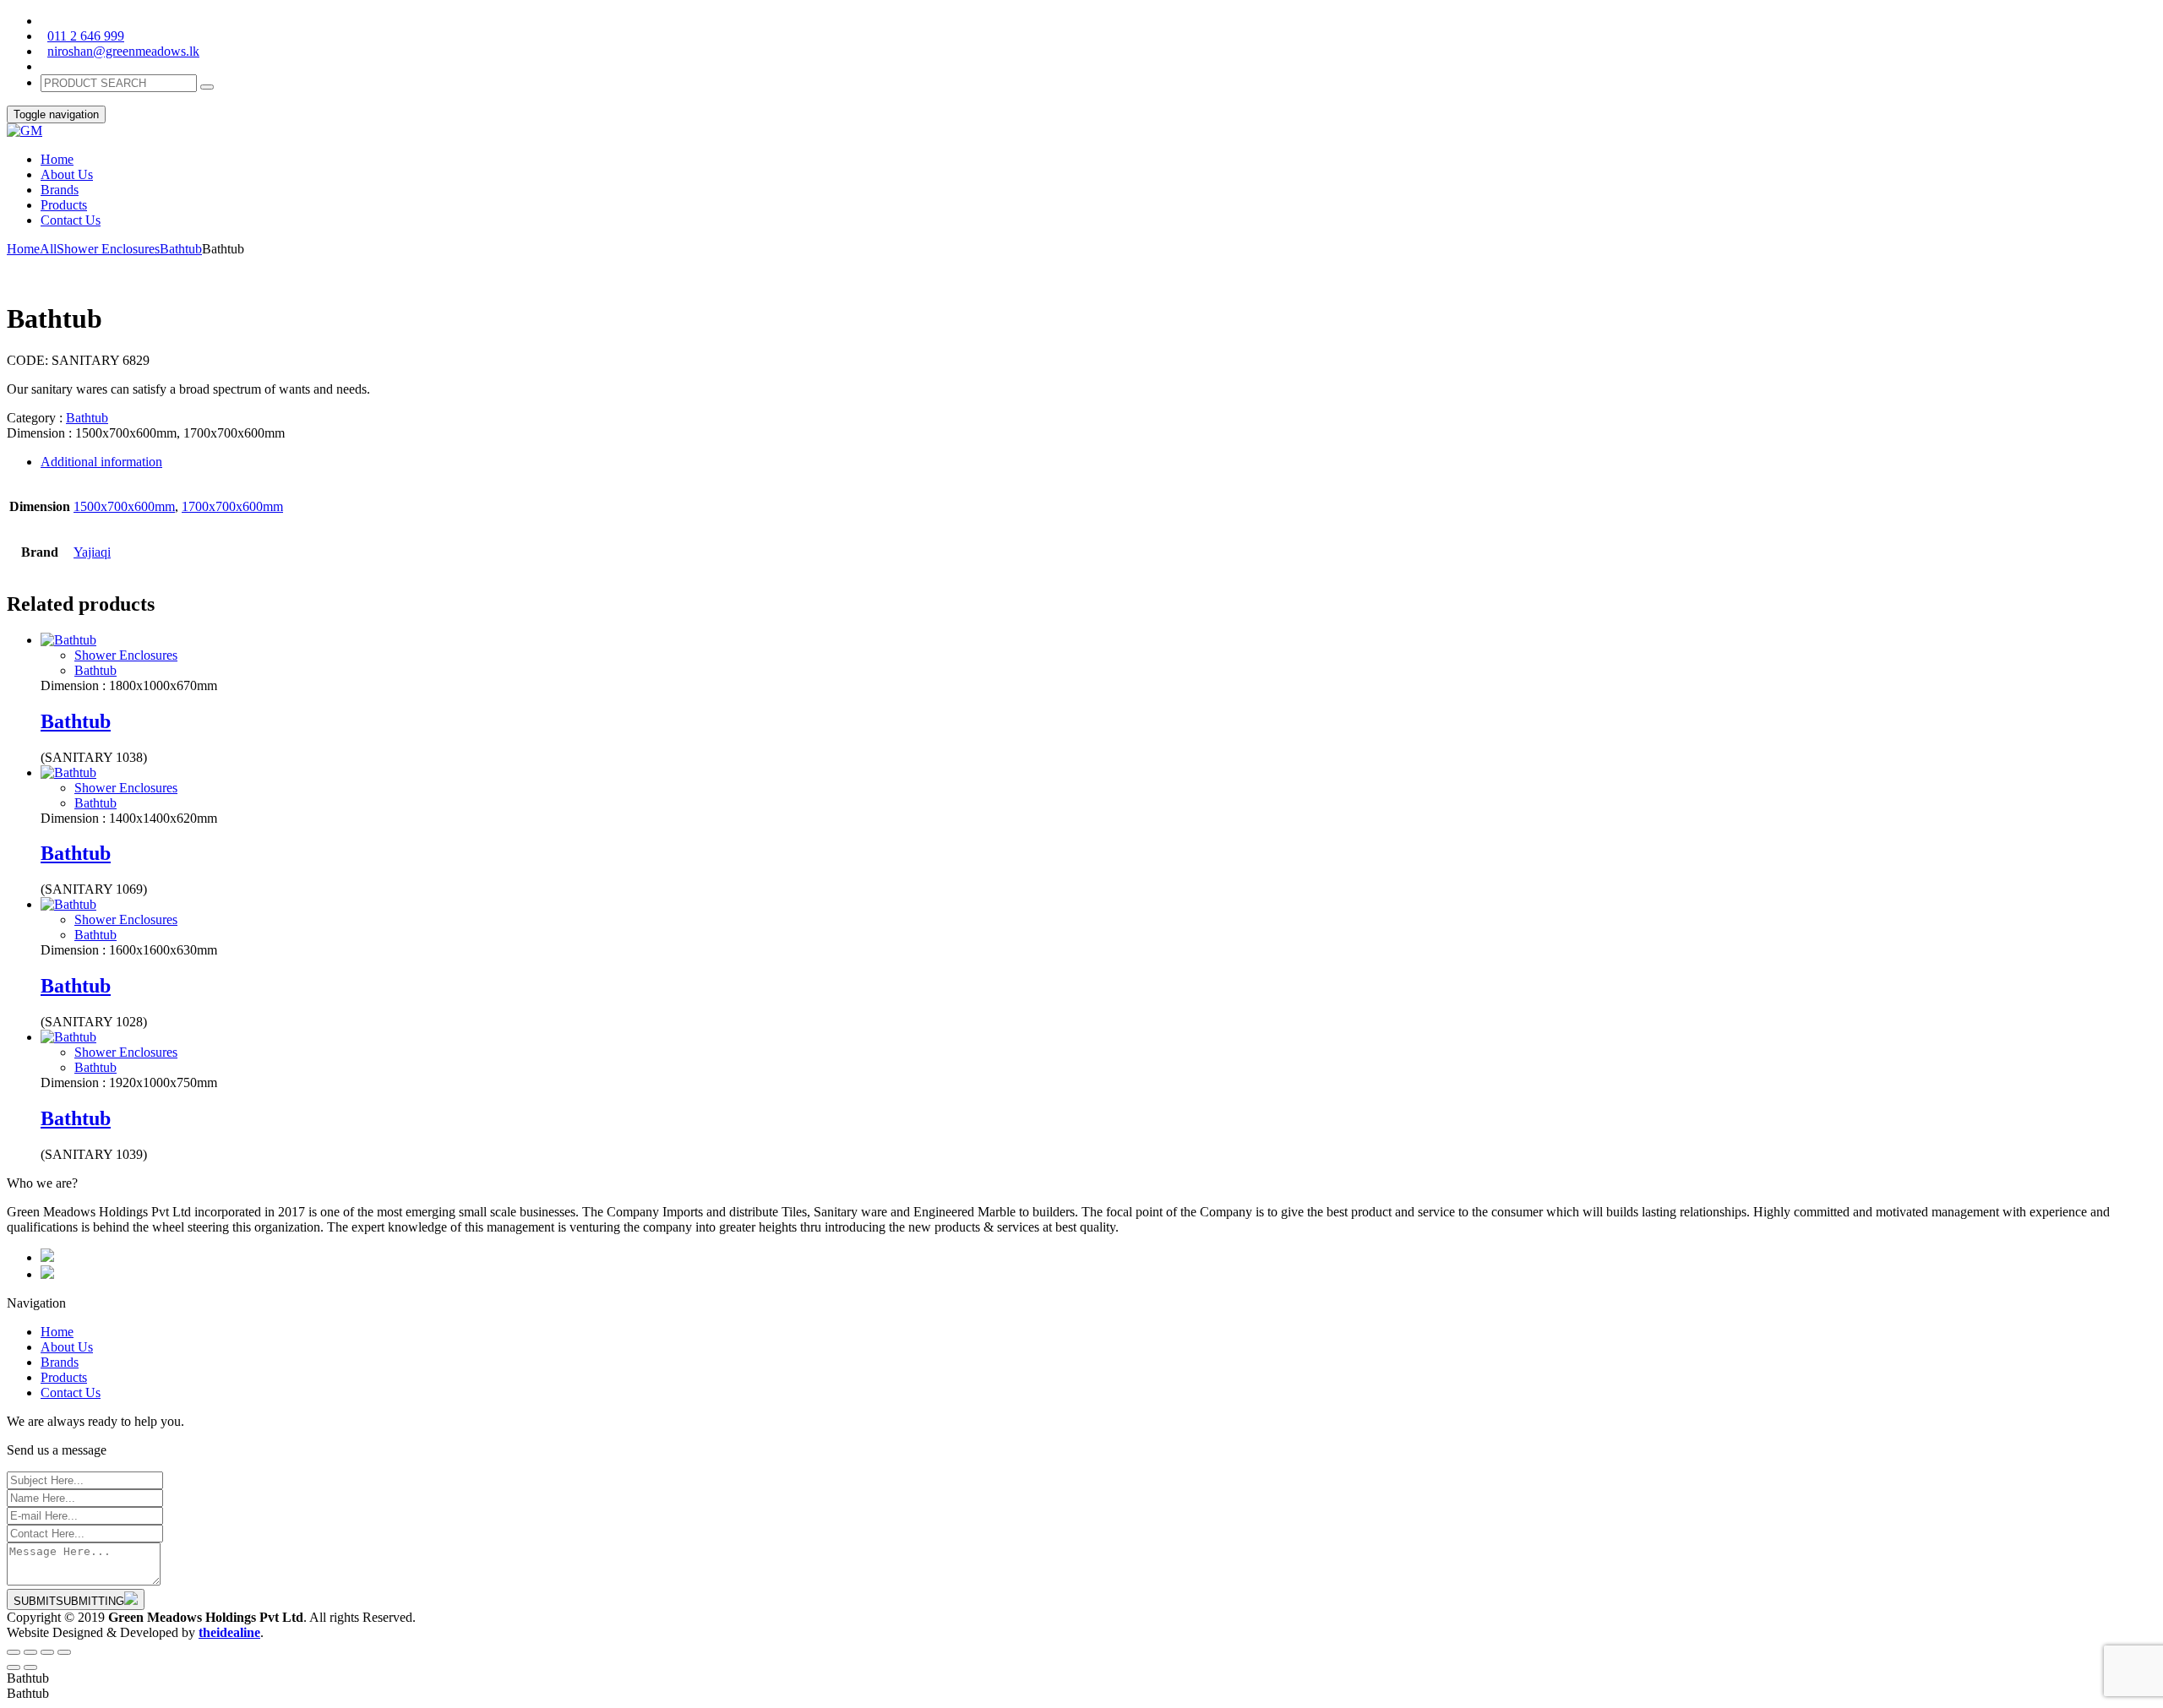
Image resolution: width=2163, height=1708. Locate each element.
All (48, 249)
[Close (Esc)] (14, 1652)
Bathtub (181, 249)
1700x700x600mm (232, 506)
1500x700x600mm (124, 506)
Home (23, 249)
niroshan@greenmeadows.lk (123, 51)
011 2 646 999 (86, 36)
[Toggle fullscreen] (47, 1652)
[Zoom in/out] (64, 1652)
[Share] (30, 1652)
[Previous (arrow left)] (14, 1667)
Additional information (101, 462)
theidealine (229, 1632)
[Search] (207, 87)
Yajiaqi (92, 552)
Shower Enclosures (108, 249)
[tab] (1098, 462)
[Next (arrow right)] (30, 1667)
